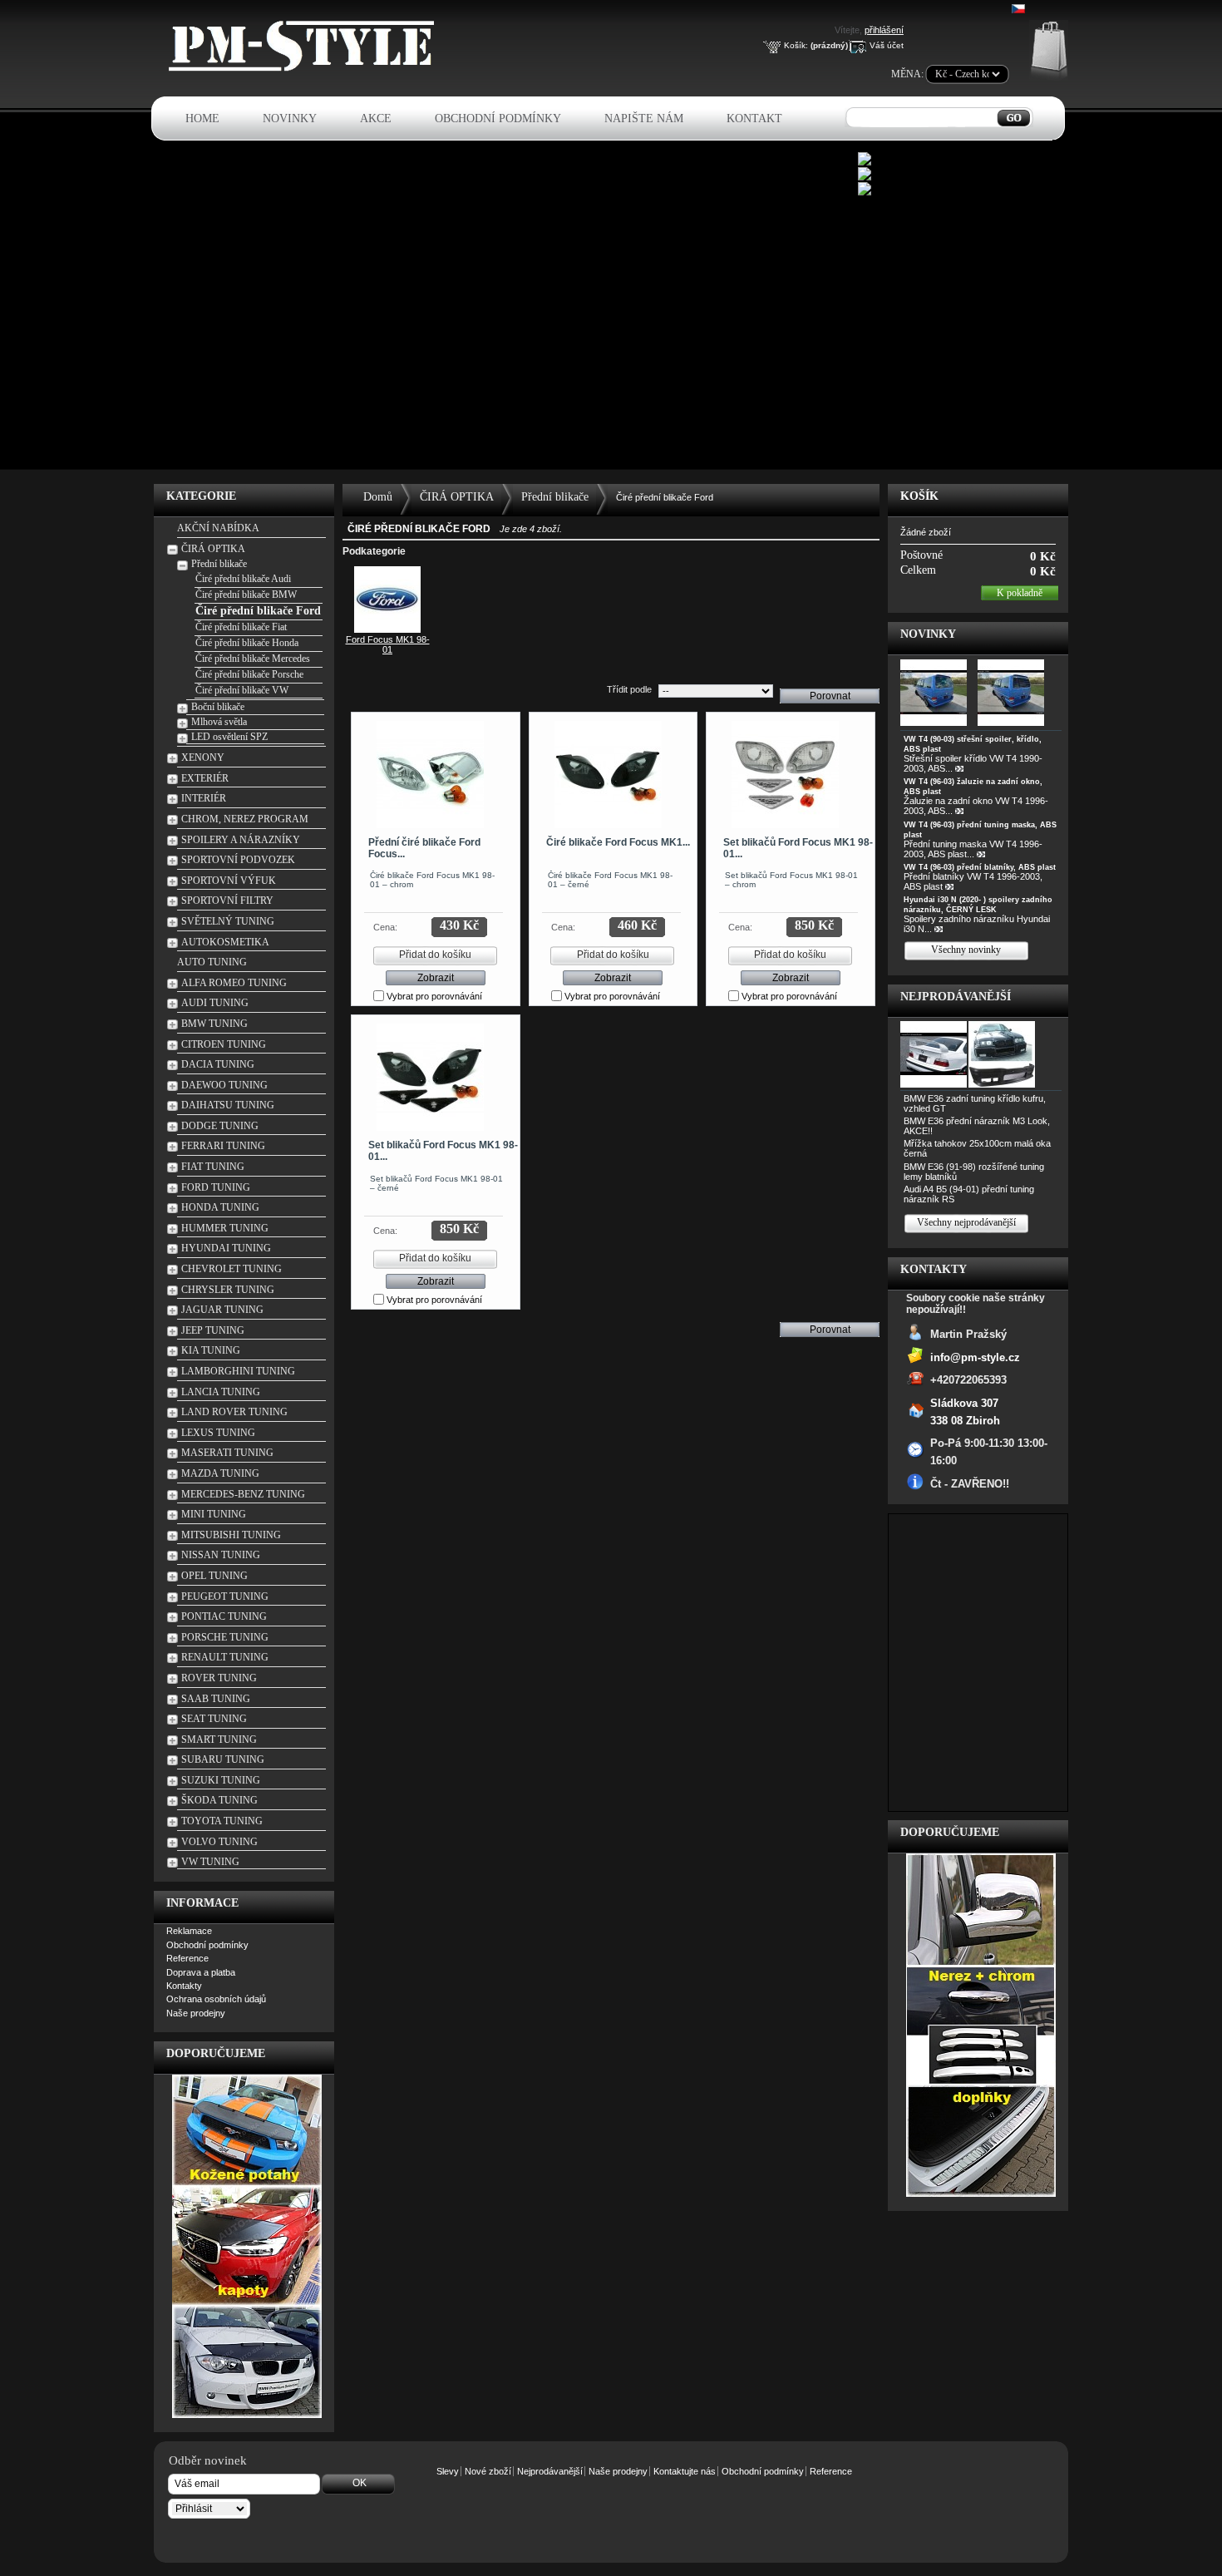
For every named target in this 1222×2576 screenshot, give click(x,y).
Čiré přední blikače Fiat (241, 627)
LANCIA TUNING (221, 1392)
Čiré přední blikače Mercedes (253, 659)
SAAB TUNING (216, 1699)
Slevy (448, 2471)
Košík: (796, 45)
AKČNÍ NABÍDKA (218, 528)
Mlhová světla (219, 722)
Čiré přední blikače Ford (258, 611)
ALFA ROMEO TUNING (234, 983)
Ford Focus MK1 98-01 (388, 644)
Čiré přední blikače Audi (243, 579)
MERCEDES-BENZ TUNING (243, 1494)
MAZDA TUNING (220, 1473)
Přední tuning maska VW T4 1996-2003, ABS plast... (973, 849)
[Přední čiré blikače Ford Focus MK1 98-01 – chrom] (430, 775)
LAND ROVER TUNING (234, 1412)
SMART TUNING (219, 1740)
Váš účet (887, 45)
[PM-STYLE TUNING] (306, 69)
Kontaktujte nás (685, 2471)
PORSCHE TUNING (225, 1637)
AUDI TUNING (215, 1003)
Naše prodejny (196, 2013)
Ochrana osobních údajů (216, 1999)
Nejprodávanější (956, 997)
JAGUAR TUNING (222, 1310)
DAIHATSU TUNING (228, 1105)
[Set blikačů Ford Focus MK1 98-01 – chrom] (785, 775)
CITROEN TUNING (224, 1044)
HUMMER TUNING (225, 1228)
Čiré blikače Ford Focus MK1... (618, 842)
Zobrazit (436, 978)
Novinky (290, 118)
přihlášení (884, 30)
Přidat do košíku (435, 955)
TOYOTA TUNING (222, 1821)
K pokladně (1020, 593)
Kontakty (184, 1986)
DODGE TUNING (220, 1126)
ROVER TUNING (219, 1678)
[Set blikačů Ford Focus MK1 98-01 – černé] (430, 1077)
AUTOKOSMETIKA (225, 942)
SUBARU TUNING (223, 1759)
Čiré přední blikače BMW (246, 595)
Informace (202, 1903)
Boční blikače (218, 707)
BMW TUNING (214, 1024)
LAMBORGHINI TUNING (238, 1371)
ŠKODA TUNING (219, 1800)
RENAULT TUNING (225, 1657)
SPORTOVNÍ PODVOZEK (238, 860)
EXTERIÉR (205, 778)
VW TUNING (210, 1862)
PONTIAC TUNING (224, 1616)
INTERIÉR (204, 798)
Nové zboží (488, 2471)
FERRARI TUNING (223, 1146)
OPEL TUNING (214, 1576)
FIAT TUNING (213, 1167)
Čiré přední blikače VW (242, 690)
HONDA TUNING (220, 1207)
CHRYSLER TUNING (228, 1290)
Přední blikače (219, 564)
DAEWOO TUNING (224, 1085)
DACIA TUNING (218, 1064)
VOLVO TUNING (219, 1842)
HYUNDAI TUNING (226, 1248)
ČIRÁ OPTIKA (213, 549)
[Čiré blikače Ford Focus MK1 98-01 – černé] (608, 775)
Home (202, 118)
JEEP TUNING (213, 1330)
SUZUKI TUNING (221, 1780)
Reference (187, 1958)
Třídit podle (629, 689)
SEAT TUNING (214, 1719)
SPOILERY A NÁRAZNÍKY (241, 840)
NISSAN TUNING (221, 1555)
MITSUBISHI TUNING (231, 1535)
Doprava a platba (201, 1972)
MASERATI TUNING (227, 1453)
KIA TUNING (211, 1350)
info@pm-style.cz (975, 1357)
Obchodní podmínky (498, 118)
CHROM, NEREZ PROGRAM (245, 819)
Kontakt (754, 118)
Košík (919, 496)
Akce (376, 118)
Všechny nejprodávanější (966, 1222)
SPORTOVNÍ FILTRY (227, 901)
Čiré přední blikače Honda (247, 643)
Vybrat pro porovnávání (434, 996)
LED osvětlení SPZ (229, 737)
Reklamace (189, 1931)
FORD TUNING (216, 1187)
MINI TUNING (214, 1514)
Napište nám (644, 118)
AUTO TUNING (212, 962)
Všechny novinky (966, 950)
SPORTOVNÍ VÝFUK (229, 881)
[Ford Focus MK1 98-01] (387, 629)
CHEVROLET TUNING (232, 1269)
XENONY (203, 758)
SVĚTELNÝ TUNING (228, 921)
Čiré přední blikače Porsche (249, 674)
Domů (378, 497)
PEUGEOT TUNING (225, 1596)
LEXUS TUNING (218, 1433)
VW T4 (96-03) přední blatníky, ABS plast (980, 867)
